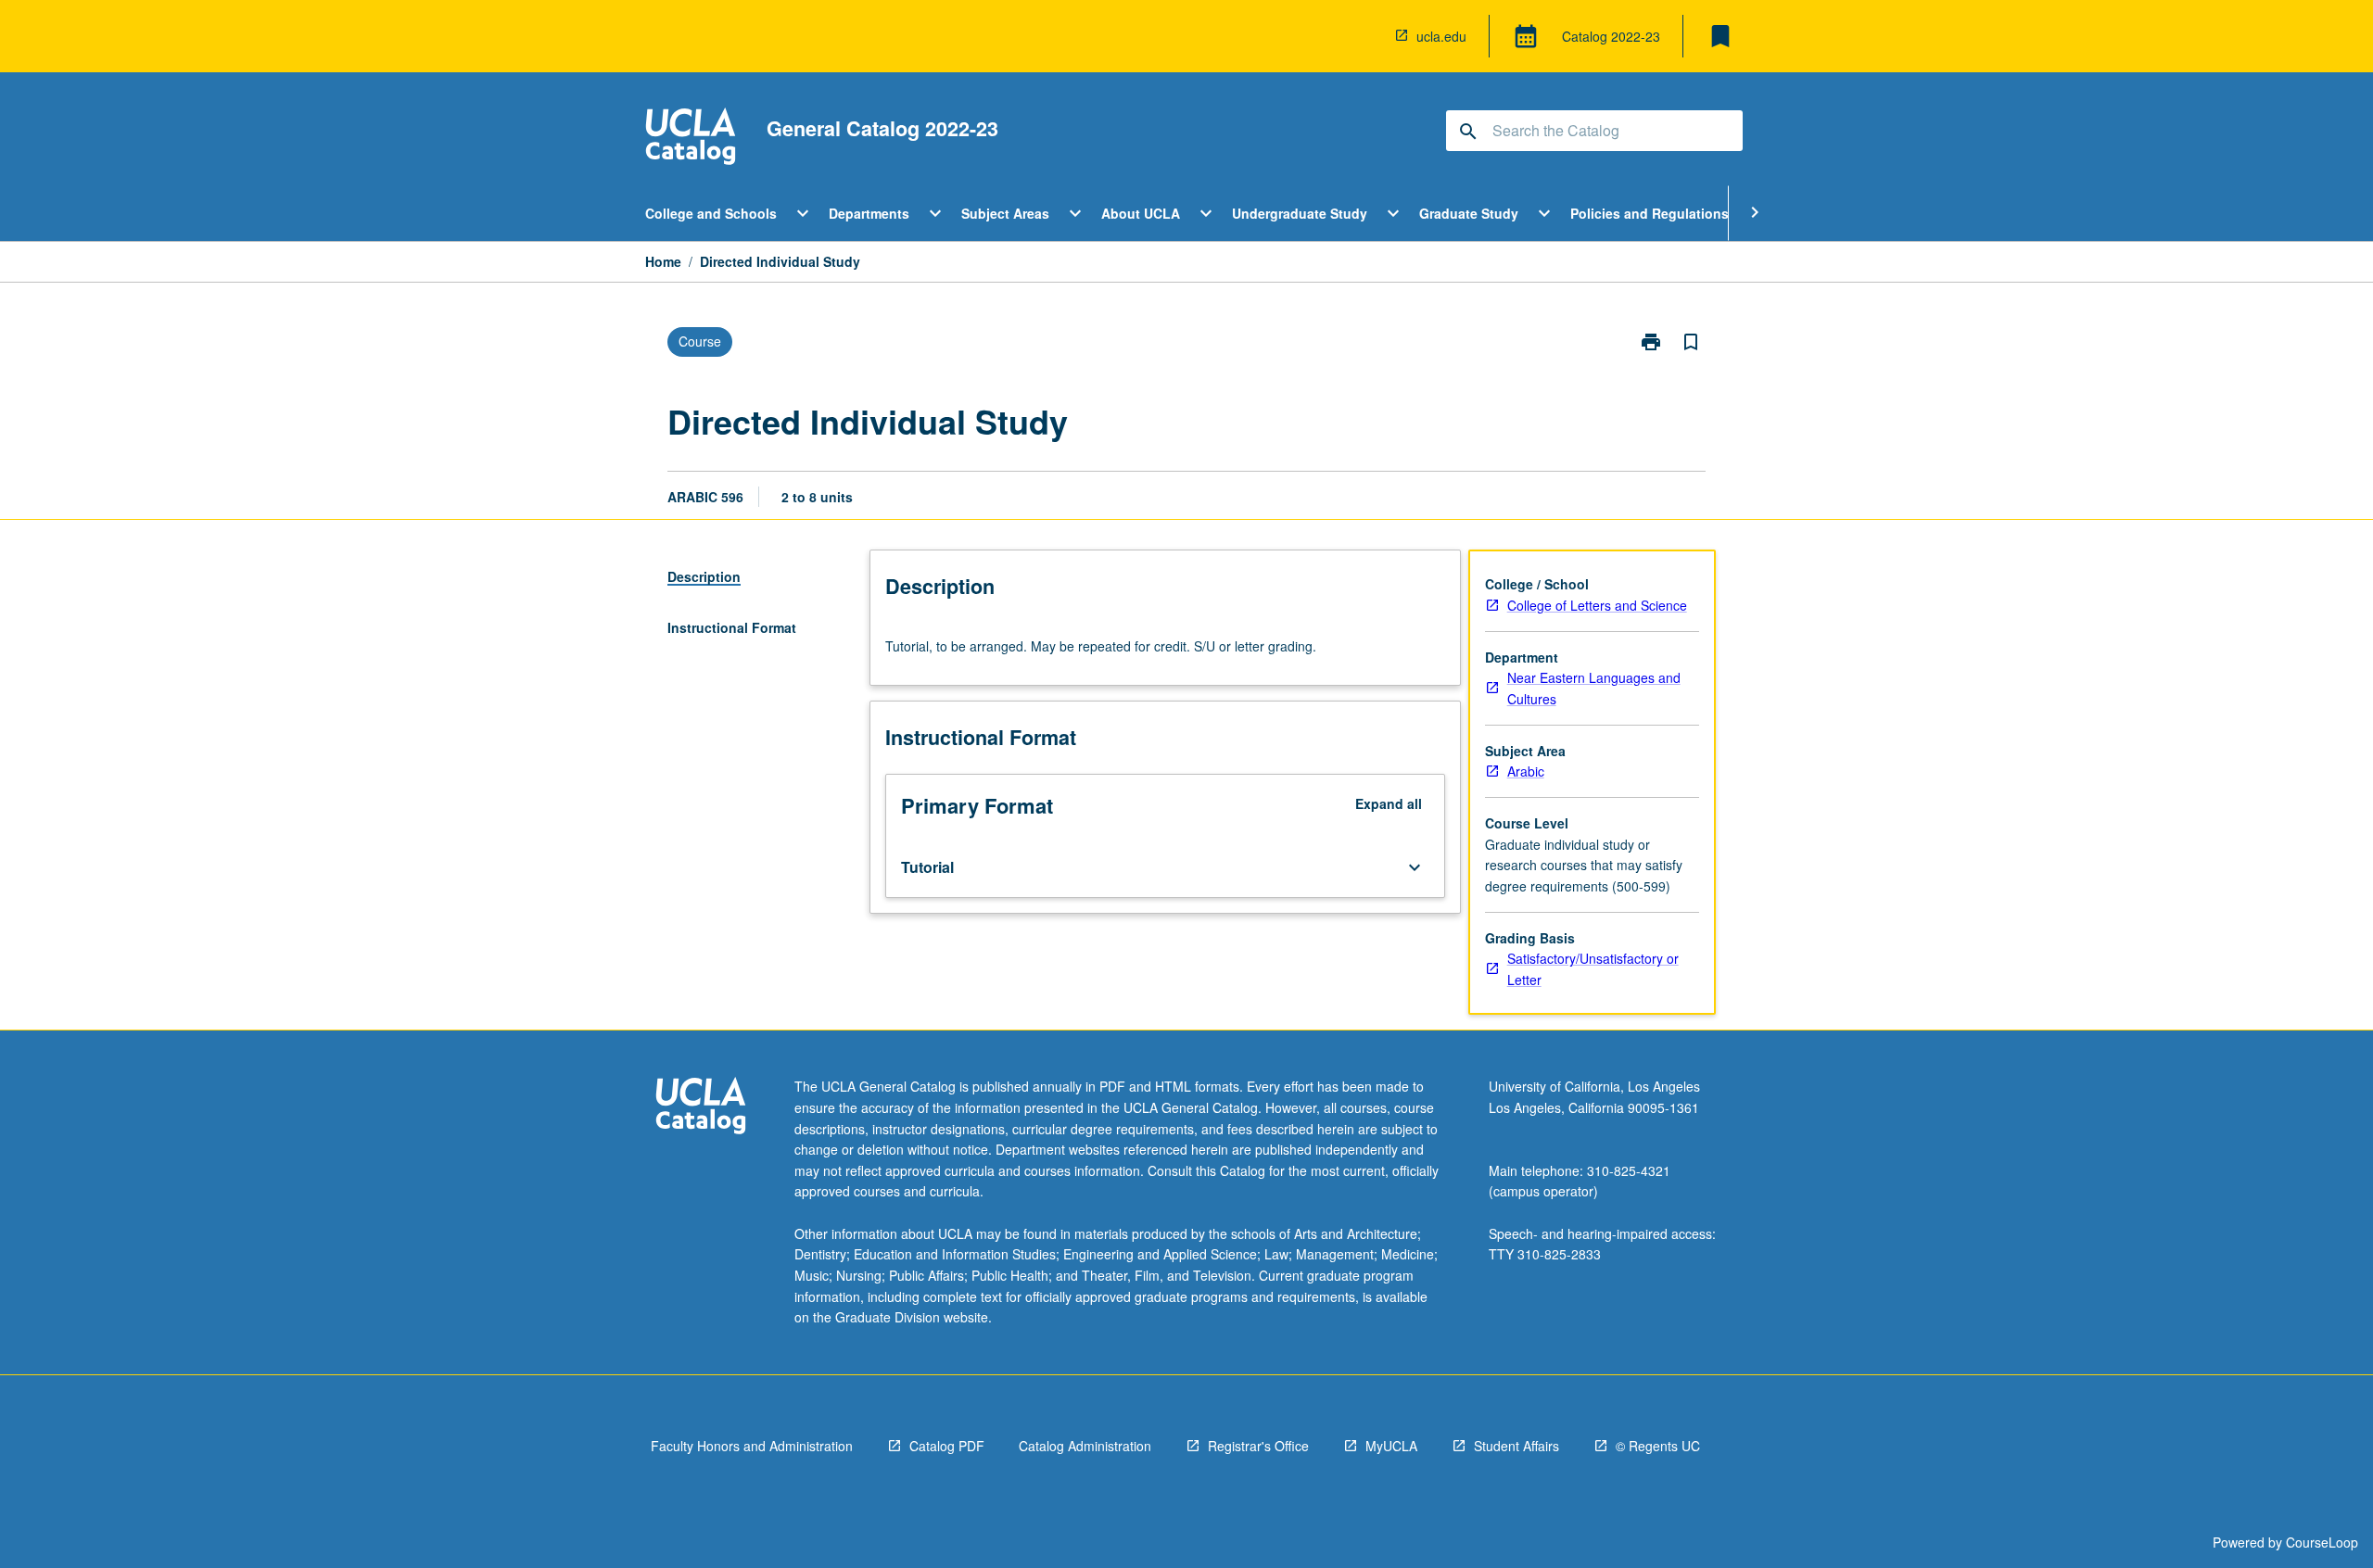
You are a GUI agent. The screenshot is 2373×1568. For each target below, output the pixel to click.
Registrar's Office (1258, 1446)
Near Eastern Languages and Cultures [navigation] (1594, 688)
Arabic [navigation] (1526, 771)
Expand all (1389, 803)
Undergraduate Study (1300, 213)
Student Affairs (1516, 1446)
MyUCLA (1391, 1446)
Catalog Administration (1085, 1446)
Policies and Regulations (1650, 213)
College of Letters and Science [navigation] (1597, 605)
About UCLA (1141, 213)
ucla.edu (1441, 36)
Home (663, 261)
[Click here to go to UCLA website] (701, 1108)
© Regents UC (1658, 1446)
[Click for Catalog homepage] (691, 139)
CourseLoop (2322, 1542)
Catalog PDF (947, 1446)
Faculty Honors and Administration (752, 1446)
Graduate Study (1469, 213)
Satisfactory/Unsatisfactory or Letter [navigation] (1593, 969)
